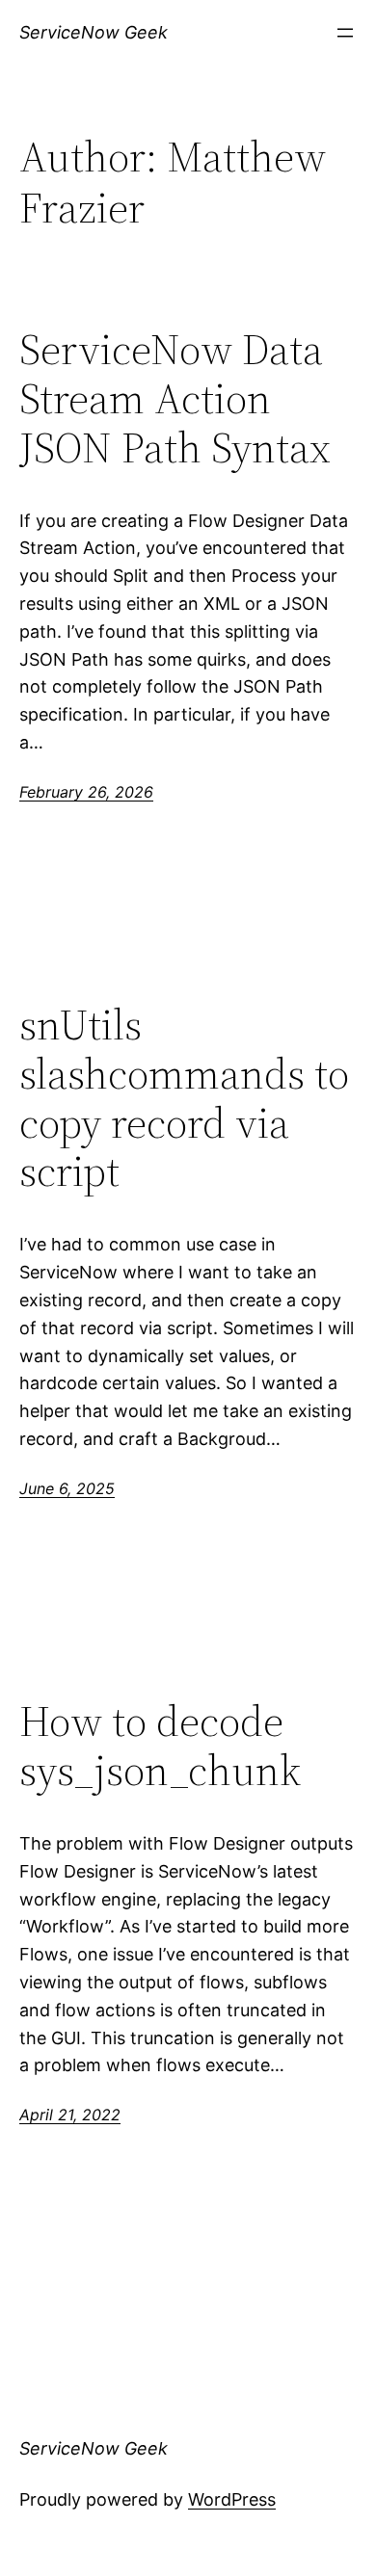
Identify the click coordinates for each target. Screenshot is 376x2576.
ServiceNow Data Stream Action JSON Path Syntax (175, 399)
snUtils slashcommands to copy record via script (184, 1098)
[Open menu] (345, 33)
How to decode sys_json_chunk (160, 1746)
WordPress (232, 2499)
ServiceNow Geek (94, 32)
